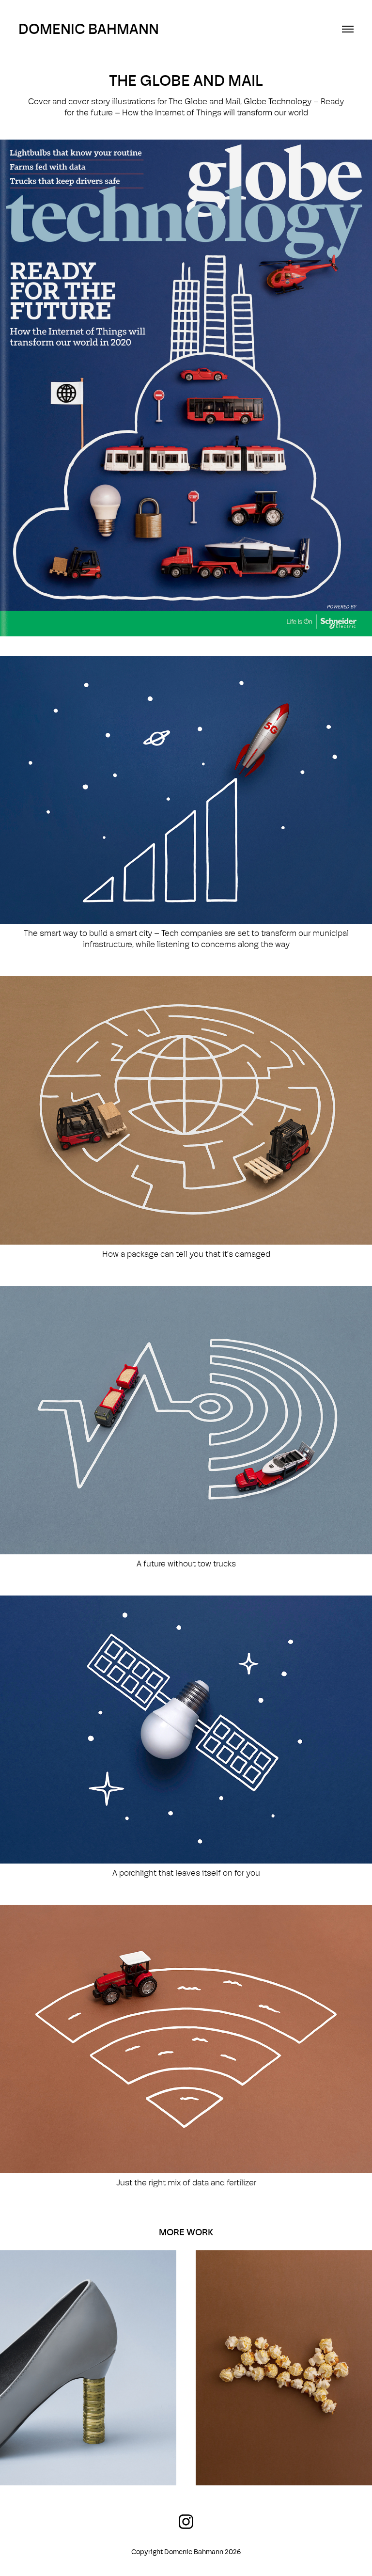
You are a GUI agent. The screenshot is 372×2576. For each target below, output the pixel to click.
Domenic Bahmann (89, 29)
